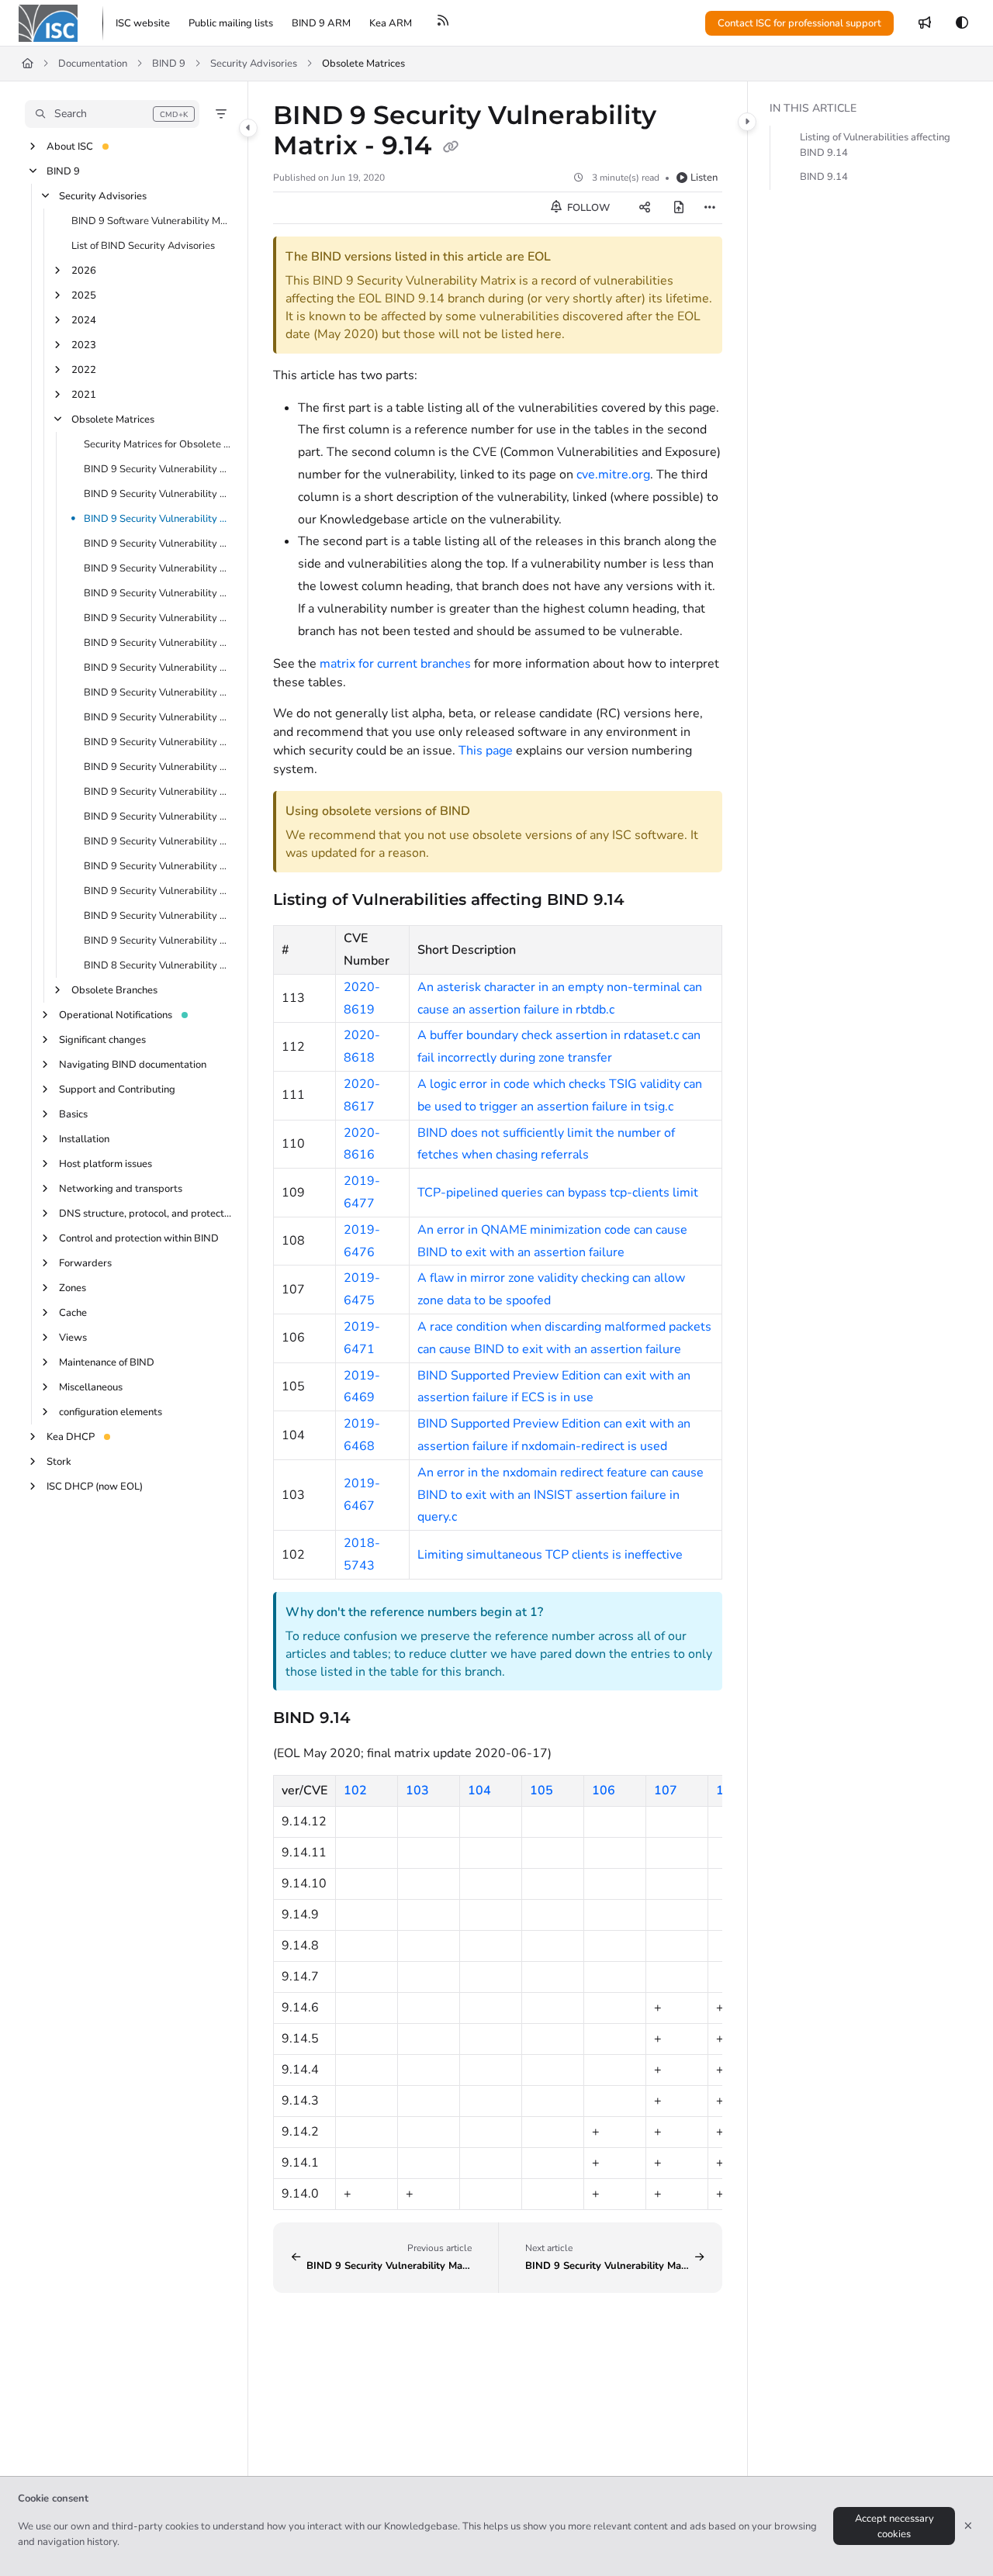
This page (486, 751)
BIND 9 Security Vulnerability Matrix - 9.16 (158, 469)
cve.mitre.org (613, 475)
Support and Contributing (117, 1089)
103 (417, 1790)
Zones (73, 1288)
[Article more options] (710, 208)
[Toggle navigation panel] (248, 128)
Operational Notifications (116, 1015)
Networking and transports (121, 1189)
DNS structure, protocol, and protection (145, 1214)
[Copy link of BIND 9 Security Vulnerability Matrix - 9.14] (451, 147)
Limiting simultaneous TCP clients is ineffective (550, 1555)
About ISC (70, 147)
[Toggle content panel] (747, 122)
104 (479, 1790)
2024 (84, 320)
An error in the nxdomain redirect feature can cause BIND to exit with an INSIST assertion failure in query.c (561, 1495)
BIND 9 (169, 64)
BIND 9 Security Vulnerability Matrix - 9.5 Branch (158, 817)
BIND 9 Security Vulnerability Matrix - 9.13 (158, 544)
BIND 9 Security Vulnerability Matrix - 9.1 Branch (158, 916)
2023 (84, 345)
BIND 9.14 (824, 178)
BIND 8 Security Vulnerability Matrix (158, 965)
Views (73, 1338)
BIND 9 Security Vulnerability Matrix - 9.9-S (158, 692)
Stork (59, 1462)
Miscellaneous (91, 1387)
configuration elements (111, 1412)
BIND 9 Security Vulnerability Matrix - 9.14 (158, 519)
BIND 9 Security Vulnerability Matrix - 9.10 (158, 668)
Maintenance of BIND (107, 1362)
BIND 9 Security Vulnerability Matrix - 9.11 (158, 593)
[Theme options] (962, 23)
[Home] (48, 23)
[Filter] (221, 114)
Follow (587, 208)
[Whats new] (925, 23)
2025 (84, 295)
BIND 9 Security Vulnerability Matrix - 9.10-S (158, 643)
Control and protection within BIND (139, 1238)
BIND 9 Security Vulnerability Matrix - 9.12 (158, 568)
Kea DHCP (71, 1437)
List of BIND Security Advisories (143, 246)
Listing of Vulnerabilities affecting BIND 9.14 (875, 146)
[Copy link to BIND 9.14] (375, 1719)
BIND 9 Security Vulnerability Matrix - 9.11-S (158, 618)
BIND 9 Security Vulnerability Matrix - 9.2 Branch (158, 891)
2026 (84, 271)
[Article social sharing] (645, 208)
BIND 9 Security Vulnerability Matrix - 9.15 (158, 494)
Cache (73, 1313)
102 (355, 1790)
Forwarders (85, 1263)
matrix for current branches (395, 664)
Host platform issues (106, 1164)
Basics (73, 1114)
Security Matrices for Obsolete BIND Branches (158, 444)
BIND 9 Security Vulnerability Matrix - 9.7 (158, 767)
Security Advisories (254, 64)
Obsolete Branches (114, 990)
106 (604, 1790)
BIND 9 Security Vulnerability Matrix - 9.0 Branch (158, 941)
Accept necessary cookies (894, 2526)
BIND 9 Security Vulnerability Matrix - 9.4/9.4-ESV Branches (158, 841)
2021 (84, 395)
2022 (84, 370)
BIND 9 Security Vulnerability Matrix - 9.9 (158, 717)
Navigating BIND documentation (133, 1065)
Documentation (93, 64)
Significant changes (102, 1040)
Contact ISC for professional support (799, 23)
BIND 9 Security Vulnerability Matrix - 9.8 (158, 742)
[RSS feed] (443, 23)
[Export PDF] (679, 208)
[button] (112, 114)
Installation (84, 1139)
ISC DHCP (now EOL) (95, 1487)
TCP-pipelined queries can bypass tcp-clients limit (558, 1193)
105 (541, 1790)
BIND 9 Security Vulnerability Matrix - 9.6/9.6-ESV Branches (158, 792)
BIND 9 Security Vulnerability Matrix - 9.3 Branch (158, 866)
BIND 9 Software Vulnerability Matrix (152, 221)
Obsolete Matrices (363, 64)
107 (666, 1790)
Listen (704, 178)
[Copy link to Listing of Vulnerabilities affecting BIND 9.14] (649, 900)
